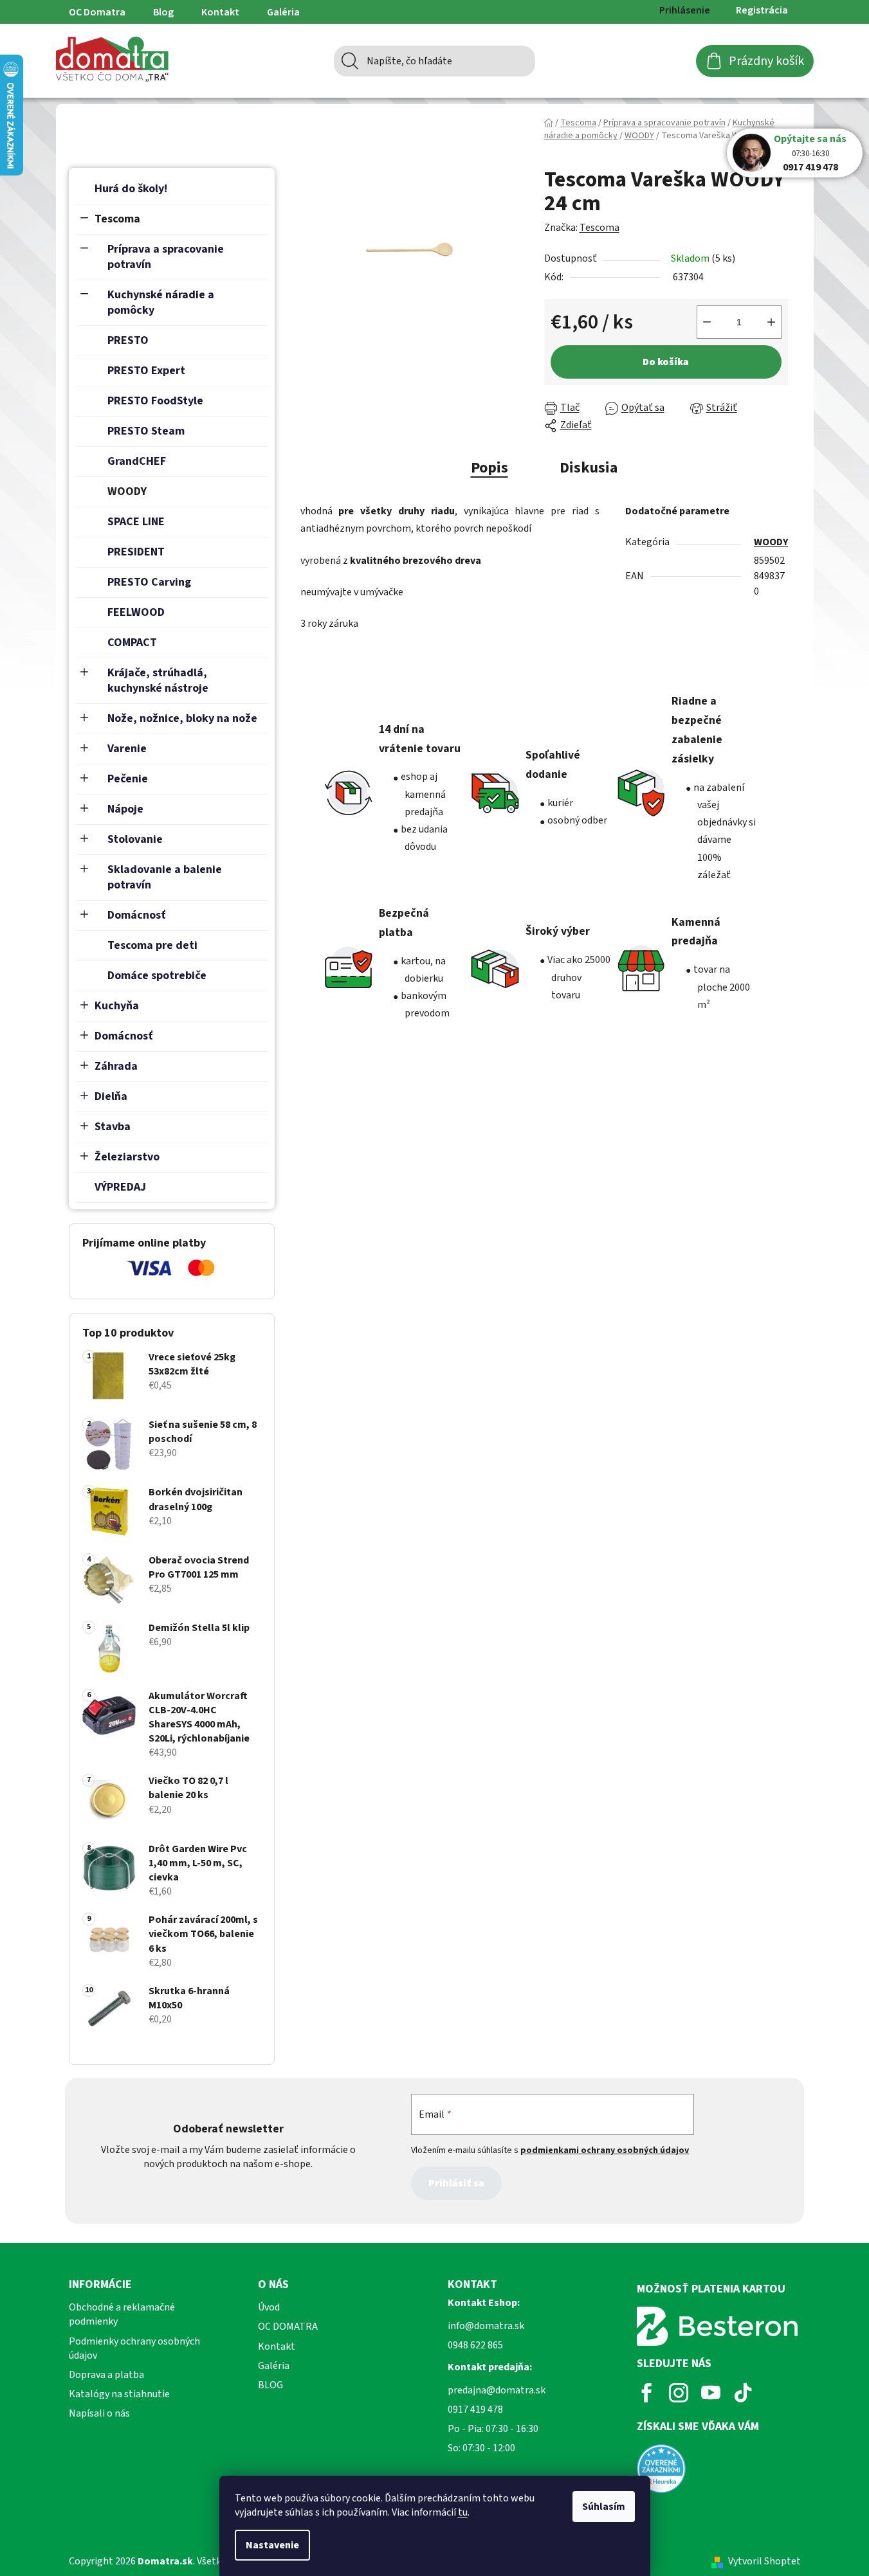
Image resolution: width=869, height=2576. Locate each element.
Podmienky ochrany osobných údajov (134, 2348)
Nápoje (125, 809)
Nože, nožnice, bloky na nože (182, 718)
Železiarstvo (127, 1157)
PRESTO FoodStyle (155, 401)
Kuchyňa (117, 1006)
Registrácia (762, 10)
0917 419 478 (810, 167)
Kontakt (220, 12)
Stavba (113, 1127)
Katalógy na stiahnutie (119, 2394)
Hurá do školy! (131, 189)
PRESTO (128, 340)
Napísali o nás (99, 2413)
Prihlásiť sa (456, 2183)
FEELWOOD (136, 612)
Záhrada (116, 1066)
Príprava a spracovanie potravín (166, 257)
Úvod (269, 2307)
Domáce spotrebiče (157, 976)
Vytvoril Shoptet (764, 2561)
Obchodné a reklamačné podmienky (122, 2314)
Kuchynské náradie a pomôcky (161, 302)
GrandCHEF (137, 461)
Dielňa (111, 1096)
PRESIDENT (136, 552)
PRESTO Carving (149, 582)
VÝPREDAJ (120, 1187)
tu (463, 2512)
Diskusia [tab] (589, 468)
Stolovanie (135, 839)
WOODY (127, 491)
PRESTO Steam (146, 431)
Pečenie (128, 779)
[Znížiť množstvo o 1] (707, 322)
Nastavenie (272, 2545)
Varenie (127, 749)
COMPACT (132, 643)
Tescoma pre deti (152, 945)
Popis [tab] (489, 468)
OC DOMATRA (288, 2327)
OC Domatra (97, 12)
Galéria (283, 12)
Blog (163, 12)
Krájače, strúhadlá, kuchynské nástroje (158, 680)
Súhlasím (604, 2507)
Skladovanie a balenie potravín (165, 877)
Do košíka (666, 362)
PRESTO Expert (146, 371)
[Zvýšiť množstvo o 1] (771, 322)
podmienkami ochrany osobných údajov (605, 2150)
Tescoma (117, 219)
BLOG (270, 2385)
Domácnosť (137, 915)
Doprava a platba (106, 2375)
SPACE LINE (136, 522)
